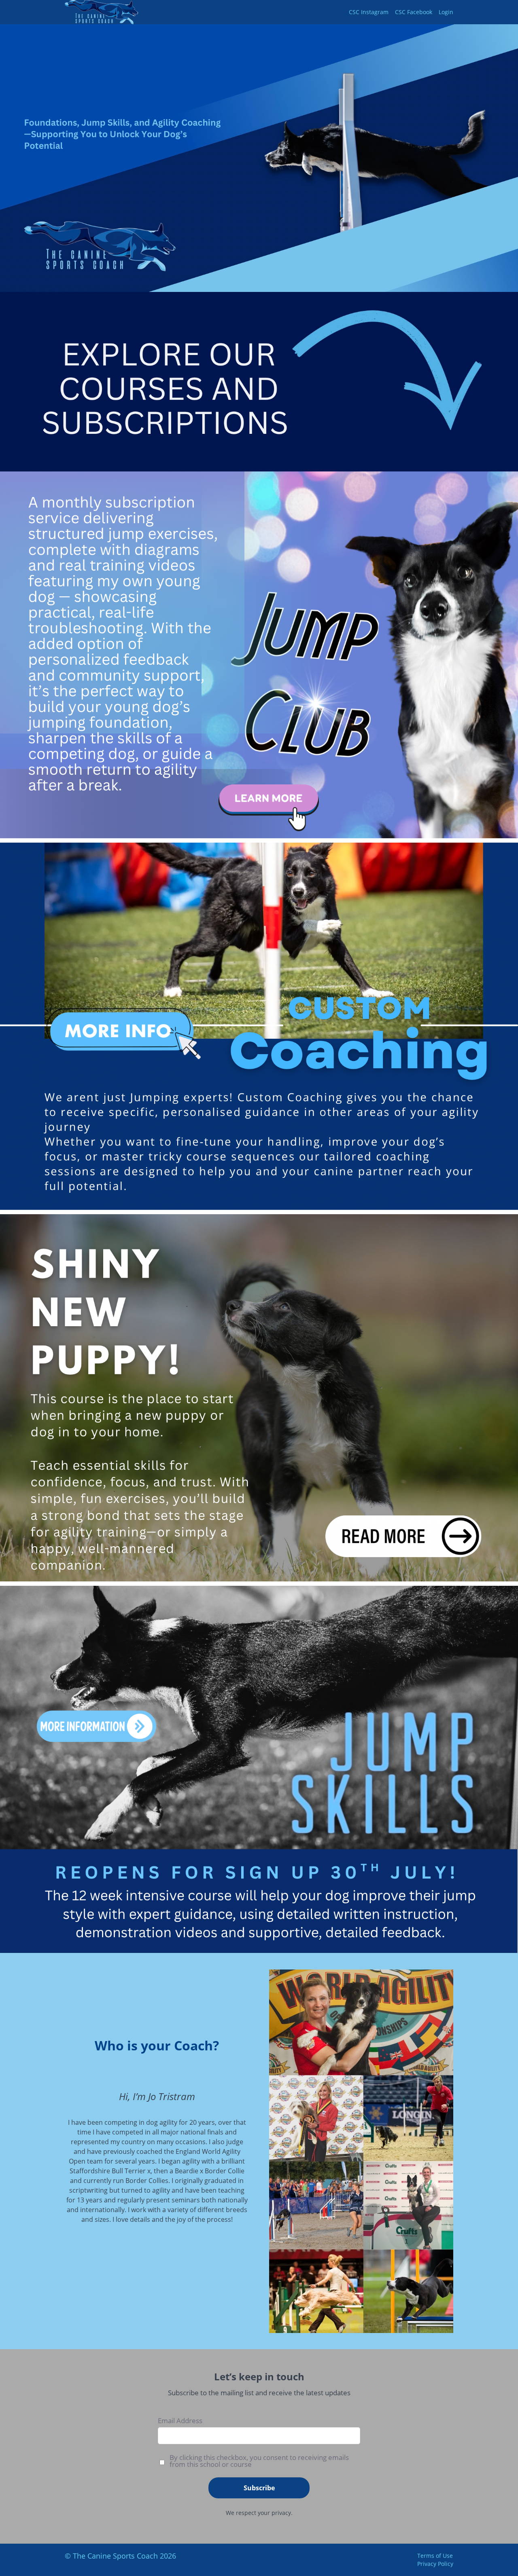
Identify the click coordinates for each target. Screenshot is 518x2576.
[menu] (398, 12)
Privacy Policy (435, 2564)
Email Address (180, 2421)
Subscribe (259, 2488)
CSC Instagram (369, 12)
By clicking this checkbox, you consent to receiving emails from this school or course (259, 2461)
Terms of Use (435, 2556)
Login (446, 12)
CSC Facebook (414, 12)
